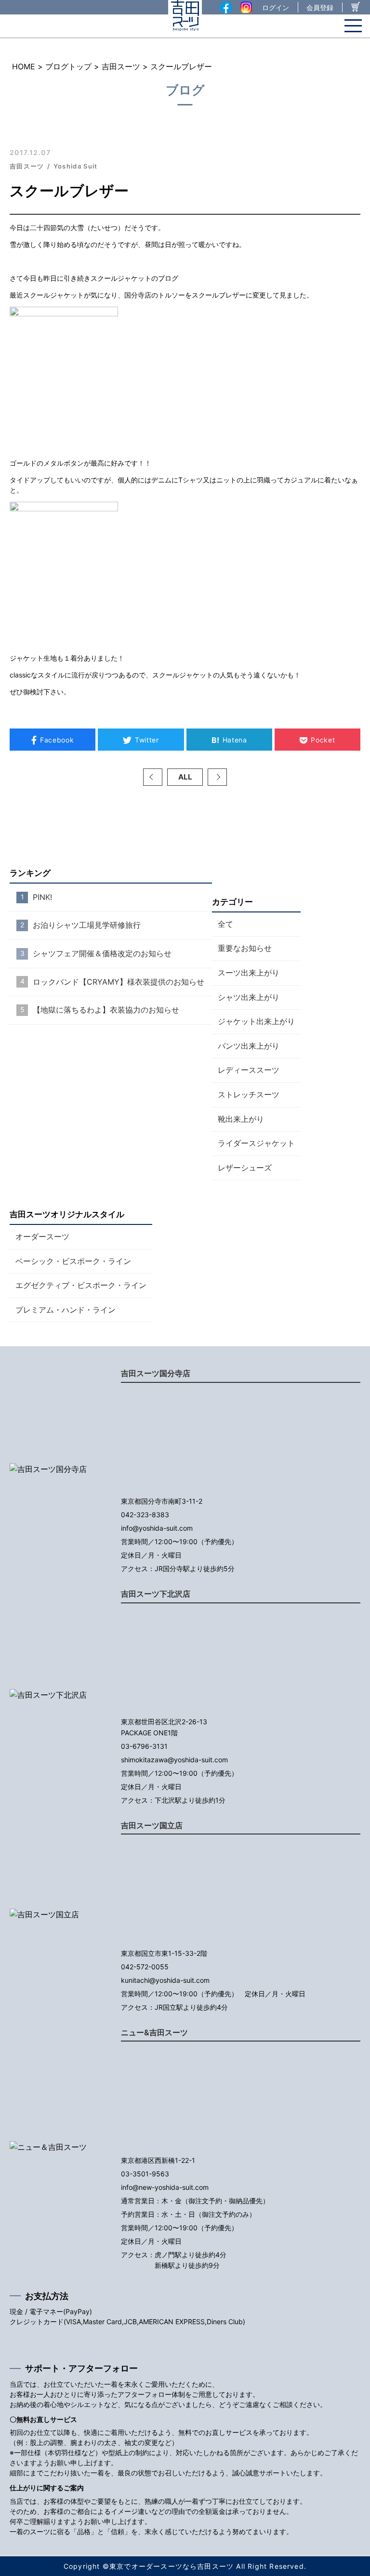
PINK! (42, 897)
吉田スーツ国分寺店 (156, 1373)
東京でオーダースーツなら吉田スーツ (172, 2566)
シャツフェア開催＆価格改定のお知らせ (102, 953)
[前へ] (153, 777)
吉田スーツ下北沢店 (156, 1594)
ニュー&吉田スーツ (154, 2032)
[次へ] (217, 777)
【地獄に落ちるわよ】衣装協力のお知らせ (106, 1010)
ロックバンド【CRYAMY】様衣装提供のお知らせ (119, 982)
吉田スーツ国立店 (152, 1825)
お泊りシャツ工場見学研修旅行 (87, 925)
